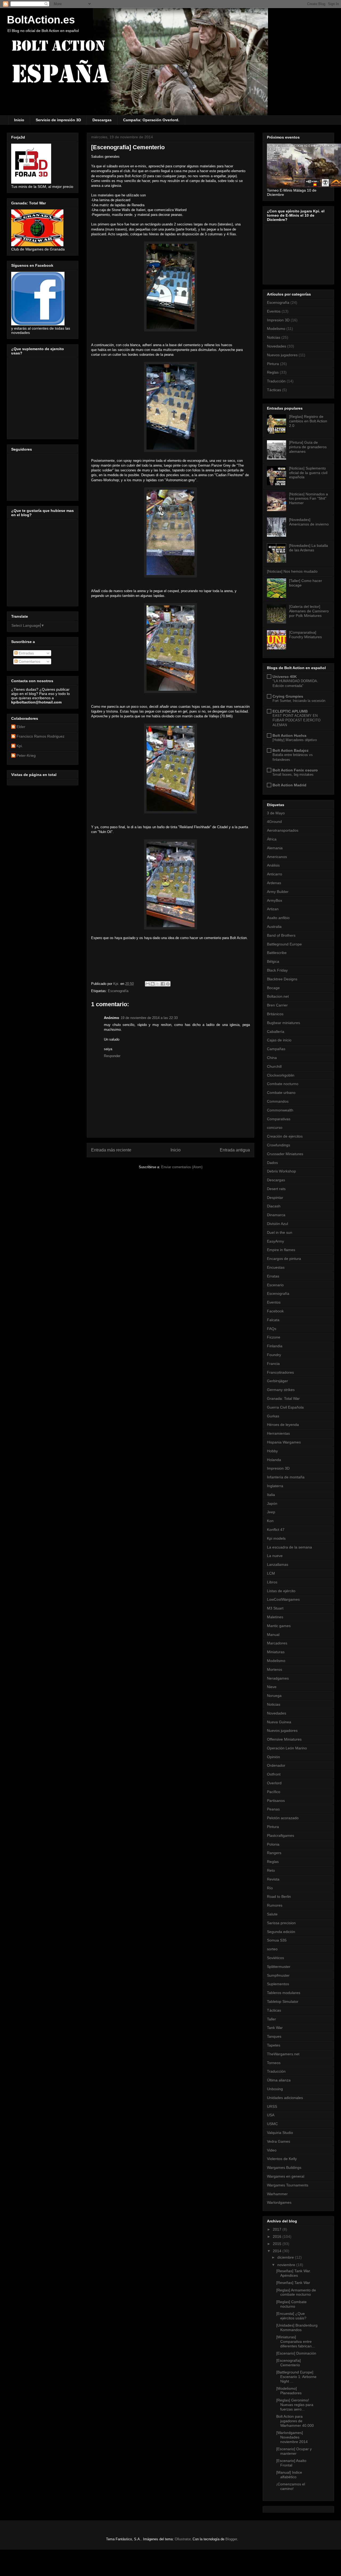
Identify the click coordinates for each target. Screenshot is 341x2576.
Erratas (273, 1276)
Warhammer (277, 2194)
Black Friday (277, 970)
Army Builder (278, 892)
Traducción (276, 381)
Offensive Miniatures (284, 1739)
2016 (278, 2237)
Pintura (273, 364)
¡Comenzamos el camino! (291, 2486)
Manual (273, 1635)
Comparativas (279, 1119)
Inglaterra (275, 1486)
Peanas (273, 1809)
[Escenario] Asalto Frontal (291, 2463)
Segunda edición (281, 1932)
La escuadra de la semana (289, 1547)
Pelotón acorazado (283, 1818)
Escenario (275, 1285)
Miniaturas (276, 1652)
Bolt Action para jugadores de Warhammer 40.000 (295, 2421)
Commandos (278, 1101)
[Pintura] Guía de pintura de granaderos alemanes (308, 447)
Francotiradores (280, 1372)
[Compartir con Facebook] (163, 984)
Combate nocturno (283, 1084)
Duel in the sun (280, 1232)
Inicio (19, 120)
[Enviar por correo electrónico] (148, 984)
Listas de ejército (281, 1591)
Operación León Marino (287, 1748)
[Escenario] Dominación (296, 2353)
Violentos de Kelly (282, 2159)
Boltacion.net (278, 996)
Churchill (274, 1066)
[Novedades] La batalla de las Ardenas (308, 548)
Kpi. (20, 746)
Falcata (273, 1320)
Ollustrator (183, 2539)
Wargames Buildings (284, 2167)
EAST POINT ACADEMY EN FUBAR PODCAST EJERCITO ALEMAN (297, 720)
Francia (273, 1364)
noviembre (287, 2265)
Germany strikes (281, 1390)
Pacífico (274, 1792)
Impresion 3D (278, 320)
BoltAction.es (41, 20)
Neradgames (278, 1678)
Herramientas (278, 1433)
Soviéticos (275, 1958)
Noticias (274, 337)
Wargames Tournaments (288, 2185)
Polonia (273, 1844)
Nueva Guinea (279, 1722)
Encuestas (276, 1267)
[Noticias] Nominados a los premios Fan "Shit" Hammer (308, 499)
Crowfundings (279, 1145)
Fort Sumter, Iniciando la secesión (299, 701)
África (272, 839)
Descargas (102, 120)
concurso (275, 1127)
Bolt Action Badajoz (291, 750)
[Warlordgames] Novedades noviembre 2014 (292, 2437)
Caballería (276, 1032)
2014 (278, 2251)
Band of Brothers (281, 935)
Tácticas (274, 390)
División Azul (277, 1224)
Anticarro (275, 874)
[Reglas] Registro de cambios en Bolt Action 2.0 (308, 421)
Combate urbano (281, 1093)
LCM (271, 1573)
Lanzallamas (278, 1564)
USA (271, 2115)
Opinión (273, 1757)
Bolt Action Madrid (289, 785)
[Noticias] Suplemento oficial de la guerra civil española (308, 473)
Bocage (273, 988)
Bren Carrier (277, 1005)
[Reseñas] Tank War (293, 2283)
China (272, 1058)
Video (272, 2150)
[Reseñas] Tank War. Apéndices (294, 2273)
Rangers (274, 1853)
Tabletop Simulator (283, 2001)
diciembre (286, 2257)
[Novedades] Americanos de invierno (309, 522)
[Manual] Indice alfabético (289, 2475)
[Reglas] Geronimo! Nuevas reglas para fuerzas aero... (295, 2405)
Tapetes (274, 2045)
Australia (274, 927)
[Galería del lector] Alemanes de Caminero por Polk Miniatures (309, 611)
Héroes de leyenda (283, 1425)
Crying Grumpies (288, 696)
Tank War (275, 2028)
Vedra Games (279, 2141)
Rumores (275, 1905)
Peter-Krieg (26, 755)
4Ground (274, 822)
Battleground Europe (284, 944)
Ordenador (276, 1765)
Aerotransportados (283, 830)
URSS (272, 2106)
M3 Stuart (275, 1608)
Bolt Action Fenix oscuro (295, 770)
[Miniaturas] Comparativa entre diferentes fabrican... (296, 2342)
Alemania (275, 848)
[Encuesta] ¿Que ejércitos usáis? (291, 2316)
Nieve (272, 1687)
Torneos (274, 2063)
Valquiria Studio (280, 2133)
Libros (272, 1582)
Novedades (277, 346)
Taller (271, 2019)
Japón (272, 1503)
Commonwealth (280, 1110)
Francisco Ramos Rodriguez (40, 736)
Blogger (231, 2539)
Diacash (274, 1206)
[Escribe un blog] (153, 984)
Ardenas (274, 883)
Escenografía (118, 991)
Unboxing (275, 2089)
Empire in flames (281, 1250)
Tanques (274, 2036)
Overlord (274, 1783)
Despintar (275, 1198)
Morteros (275, 1669)
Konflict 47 (276, 1530)
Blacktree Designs (282, 979)
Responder (112, 1056)
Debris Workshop (281, 1171)
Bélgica (273, 961)
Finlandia (275, 1346)
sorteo (272, 1949)
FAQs (272, 1329)
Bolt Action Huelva (289, 735)
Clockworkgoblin (281, 1075)
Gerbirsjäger (277, 1381)
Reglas (273, 372)
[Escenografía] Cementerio (289, 2363)
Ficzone (274, 1337)
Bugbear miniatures (283, 1023)
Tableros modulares (284, 1993)
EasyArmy (275, 1241)
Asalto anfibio (278, 918)
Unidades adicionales (285, 2098)
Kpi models (276, 1538)
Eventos (274, 311)
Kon (270, 1521)
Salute (272, 1914)
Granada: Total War (283, 1398)
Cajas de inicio (279, 1040)
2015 (278, 2244)
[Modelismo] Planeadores (289, 2391)
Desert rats (276, 1189)
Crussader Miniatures (285, 1154)
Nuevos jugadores (282, 355)
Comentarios (29, 661)
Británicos (275, 1014)
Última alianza (279, 2080)
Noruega (274, 1696)
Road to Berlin (279, 1896)
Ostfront (274, 1774)
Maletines (275, 1617)
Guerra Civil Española (285, 1407)
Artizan (273, 909)
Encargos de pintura (284, 1259)
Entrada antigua (235, 1150)
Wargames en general (286, 2176)
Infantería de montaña (286, 1477)
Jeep (271, 1512)
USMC (272, 2124)
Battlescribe (277, 953)
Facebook (275, 1311)
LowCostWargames (283, 1599)
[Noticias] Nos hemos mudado (292, 571)
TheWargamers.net (283, 2054)
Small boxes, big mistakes (293, 775)
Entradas (26, 653)
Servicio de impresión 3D (58, 120)
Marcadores (277, 1643)
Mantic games (279, 1626)
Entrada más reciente (111, 1150)
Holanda (274, 1460)
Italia (271, 1495)
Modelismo (276, 329)
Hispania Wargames (284, 1442)
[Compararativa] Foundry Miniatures (305, 635)
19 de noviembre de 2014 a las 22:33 (149, 1018)
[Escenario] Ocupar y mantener (294, 2451)
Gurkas (273, 1416)
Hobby (272, 1451)
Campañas (276, 1049)
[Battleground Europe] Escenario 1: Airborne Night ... (296, 2377)
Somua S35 (277, 1940)
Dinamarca (276, 1215)
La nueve (275, 1556)
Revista (273, 1879)
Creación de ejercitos (285, 1136)
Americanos (277, 857)
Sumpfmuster (278, 1975)
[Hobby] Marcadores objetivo (295, 740)
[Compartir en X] (158, 984)
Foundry (274, 1355)
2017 (278, 2229)
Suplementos (278, 1984)
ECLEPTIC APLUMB (290, 711)
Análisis (273, 865)
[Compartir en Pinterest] (168, 984)
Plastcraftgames (281, 1835)
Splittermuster (279, 1967)
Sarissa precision (281, 1923)
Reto (271, 1870)
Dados (272, 1163)
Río (270, 1888)
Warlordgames (279, 2202)
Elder (21, 727)
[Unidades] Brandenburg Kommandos (297, 2328)
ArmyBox (275, 900)
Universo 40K (285, 677)
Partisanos (276, 1801)
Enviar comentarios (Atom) (182, 1167)
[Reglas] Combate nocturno (291, 2304)
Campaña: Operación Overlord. (151, 120)
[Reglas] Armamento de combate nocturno (296, 2292)
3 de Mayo (276, 813)
